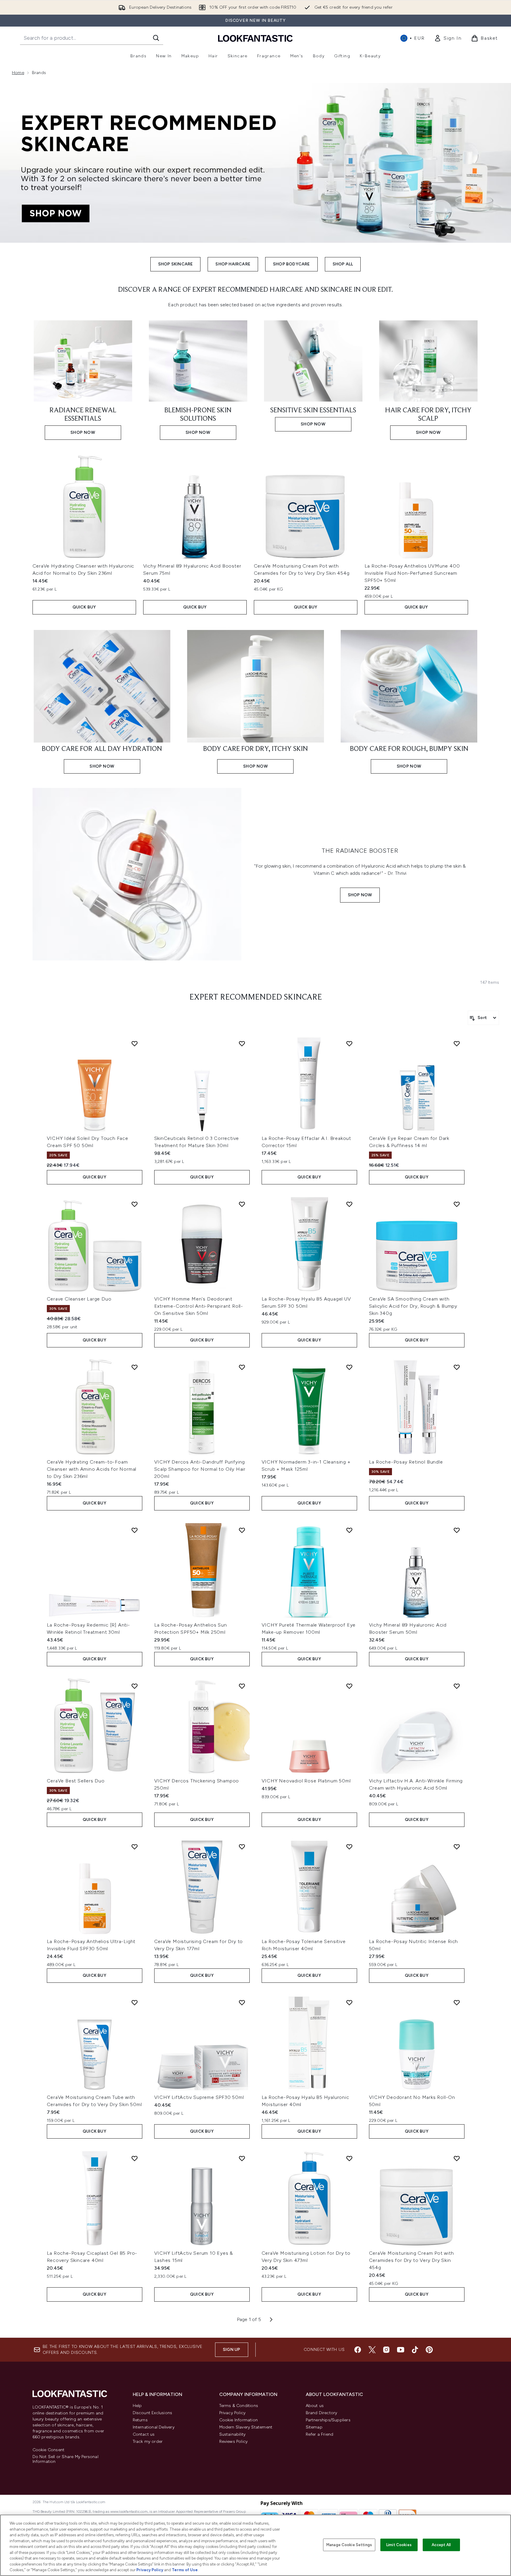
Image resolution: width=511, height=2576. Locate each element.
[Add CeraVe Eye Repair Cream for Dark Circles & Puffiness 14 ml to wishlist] (457, 1043)
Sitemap (314, 2427)
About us (315, 2406)
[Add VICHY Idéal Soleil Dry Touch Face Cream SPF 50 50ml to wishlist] (135, 1043)
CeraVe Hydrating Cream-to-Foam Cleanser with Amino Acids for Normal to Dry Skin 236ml (92, 1469)
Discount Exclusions (153, 2413)
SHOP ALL (343, 264)
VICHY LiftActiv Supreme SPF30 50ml (199, 2097)
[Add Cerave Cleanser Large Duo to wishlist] (135, 1204)
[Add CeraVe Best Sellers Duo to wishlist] (135, 1686)
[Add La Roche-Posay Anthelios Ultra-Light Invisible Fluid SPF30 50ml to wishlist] (135, 1847)
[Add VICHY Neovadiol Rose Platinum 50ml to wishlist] (349, 1686)
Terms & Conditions (239, 2406)
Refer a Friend (320, 2434)
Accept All (441, 2545)
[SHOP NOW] (137, 874)
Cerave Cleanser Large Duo (79, 1299)
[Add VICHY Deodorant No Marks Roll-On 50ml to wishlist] (457, 2002)
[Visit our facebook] (358, 2350)
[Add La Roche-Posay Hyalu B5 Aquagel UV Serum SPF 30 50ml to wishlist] (349, 1204)
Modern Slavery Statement (246, 2427)
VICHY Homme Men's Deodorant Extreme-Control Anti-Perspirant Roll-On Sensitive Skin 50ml (199, 1306)
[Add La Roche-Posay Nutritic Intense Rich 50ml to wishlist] (457, 1847)
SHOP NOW (360, 895)
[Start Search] (156, 38)
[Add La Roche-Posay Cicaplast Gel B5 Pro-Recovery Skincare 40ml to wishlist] (135, 2158)
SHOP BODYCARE (291, 264)
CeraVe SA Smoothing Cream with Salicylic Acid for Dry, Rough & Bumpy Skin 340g (413, 1306)
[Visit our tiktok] (415, 2350)
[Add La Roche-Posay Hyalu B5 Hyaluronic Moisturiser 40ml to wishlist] (349, 2002)
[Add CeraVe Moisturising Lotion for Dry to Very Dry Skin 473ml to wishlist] (349, 2158)
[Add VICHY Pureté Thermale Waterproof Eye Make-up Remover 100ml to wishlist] (349, 1530)
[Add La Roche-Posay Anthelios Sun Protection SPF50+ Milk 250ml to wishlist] (242, 1530)
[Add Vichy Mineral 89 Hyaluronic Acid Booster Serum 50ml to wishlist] (457, 1530)
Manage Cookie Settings (349, 2545)
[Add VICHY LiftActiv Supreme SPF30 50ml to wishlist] (242, 2002)
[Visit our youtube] (401, 2350)
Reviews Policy (234, 2441)
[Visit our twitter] (372, 2350)
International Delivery (154, 2427)
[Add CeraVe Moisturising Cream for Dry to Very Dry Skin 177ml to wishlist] (242, 1847)
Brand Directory (322, 2413)
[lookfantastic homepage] (255, 38)
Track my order (148, 2441)
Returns (140, 2420)
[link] (448, 38)
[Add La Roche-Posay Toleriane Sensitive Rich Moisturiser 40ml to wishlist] (349, 1847)
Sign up (231, 2350)
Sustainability (233, 2434)
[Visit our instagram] (386, 2350)
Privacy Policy (233, 2413)
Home (18, 73)
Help (137, 2406)
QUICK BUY (84, 607)
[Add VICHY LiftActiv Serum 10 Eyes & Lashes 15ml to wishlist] (242, 2158)
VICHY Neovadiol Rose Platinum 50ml (306, 1781)
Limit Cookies (399, 2545)
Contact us (144, 2434)
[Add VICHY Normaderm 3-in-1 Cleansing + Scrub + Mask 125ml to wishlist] (349, 1367)
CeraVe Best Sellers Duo (76, 1781)
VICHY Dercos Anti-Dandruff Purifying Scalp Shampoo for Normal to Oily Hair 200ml (200, 1469)
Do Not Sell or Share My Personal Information (65, 2459)
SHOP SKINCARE (176, 264)
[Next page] (271, 2320)
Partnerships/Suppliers (328, 2420)
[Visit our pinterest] (429, 2350)
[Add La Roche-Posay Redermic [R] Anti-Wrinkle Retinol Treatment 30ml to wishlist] (135, 1530)
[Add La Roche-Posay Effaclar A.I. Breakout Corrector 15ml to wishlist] (349, 1043)
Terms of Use (185, 2570)
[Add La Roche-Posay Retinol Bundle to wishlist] (457, 1367)
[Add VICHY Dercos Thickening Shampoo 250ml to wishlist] (242, 1686)
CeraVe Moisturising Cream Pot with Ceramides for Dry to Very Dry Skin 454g (412, 2260)
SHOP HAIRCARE (233, 264)
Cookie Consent (49, 2450)
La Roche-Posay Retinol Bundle (406, 1462)
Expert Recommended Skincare (256, 997)
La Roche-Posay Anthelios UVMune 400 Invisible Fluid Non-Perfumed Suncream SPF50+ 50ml (412, 573)
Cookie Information (239, 2420)
